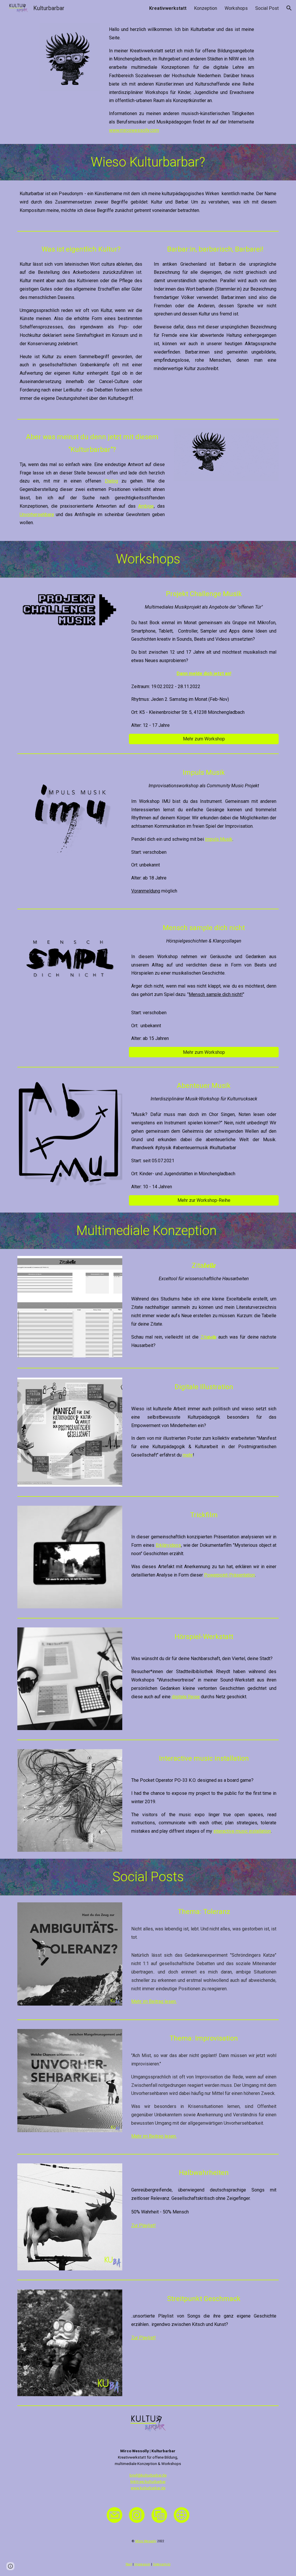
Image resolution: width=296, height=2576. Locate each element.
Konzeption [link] (206, 8)
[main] (182, 80)
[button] (289, 8)
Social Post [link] (267, 8)
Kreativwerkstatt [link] (168, 8)
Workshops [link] (236, 8)
